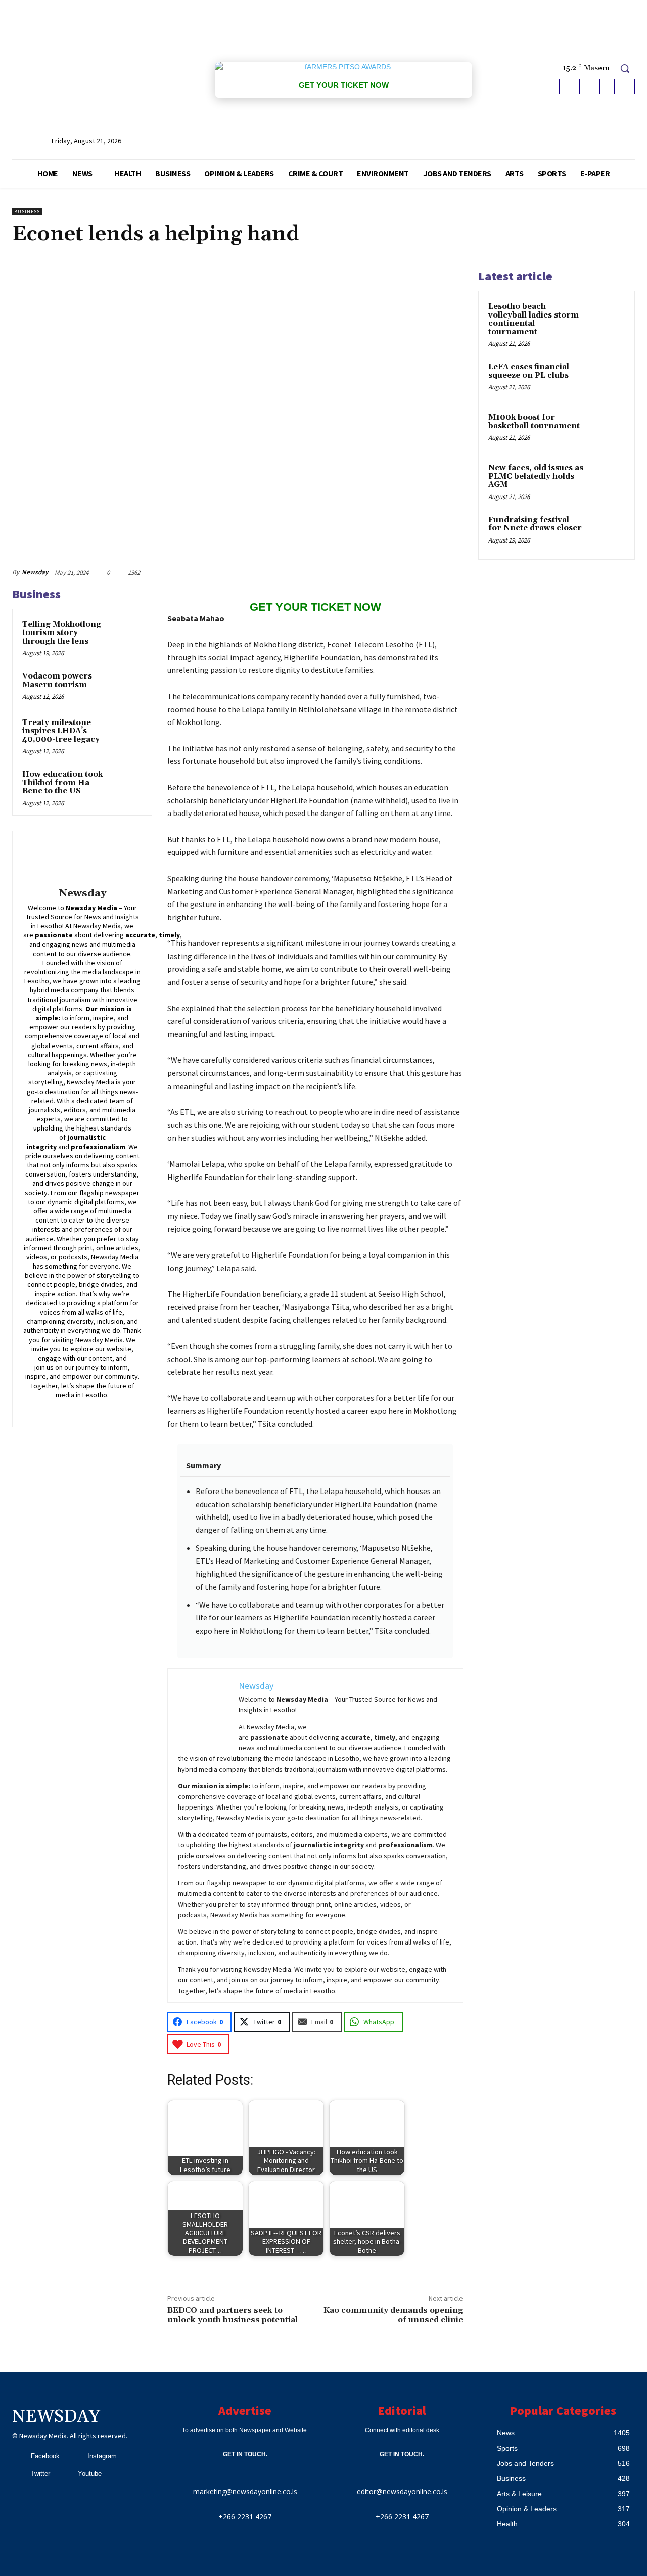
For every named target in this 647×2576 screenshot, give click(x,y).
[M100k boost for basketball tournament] (607, 429)
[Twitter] (607, 86)
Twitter (40, 2474)
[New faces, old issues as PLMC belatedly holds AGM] (607, 480)
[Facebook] (567, 86)
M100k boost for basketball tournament (534, 422)
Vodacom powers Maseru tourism (57, 681)
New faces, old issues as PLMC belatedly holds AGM (536, 476)
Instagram (102, 2456)
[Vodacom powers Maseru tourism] (127, 686)
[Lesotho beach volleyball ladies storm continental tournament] (607, 319)
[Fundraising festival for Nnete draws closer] (607, 532)
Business (27, 212)
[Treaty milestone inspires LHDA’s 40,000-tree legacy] (127, 733)
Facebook (45, 2456)
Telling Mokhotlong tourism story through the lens (62, 633)
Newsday (35, 572)
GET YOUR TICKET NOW (344, 85)
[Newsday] (82, 861)
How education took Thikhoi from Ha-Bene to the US (62, 783)
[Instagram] (587, 86)
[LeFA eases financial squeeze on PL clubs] (607, 379)
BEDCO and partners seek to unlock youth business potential (235, 2315)
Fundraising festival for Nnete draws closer (535, 524)
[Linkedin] (75, 1409)
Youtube (90, 2474)
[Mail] (90, 1409)
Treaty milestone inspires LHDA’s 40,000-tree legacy (61, 731)
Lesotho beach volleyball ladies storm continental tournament (534, 319)
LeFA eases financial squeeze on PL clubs (529, 371)
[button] (625, 68)
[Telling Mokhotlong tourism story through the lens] (127, 635)
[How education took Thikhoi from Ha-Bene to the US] (127, 784)
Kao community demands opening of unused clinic (393, 2315)
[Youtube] (627, 86)
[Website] (119, 1409)
